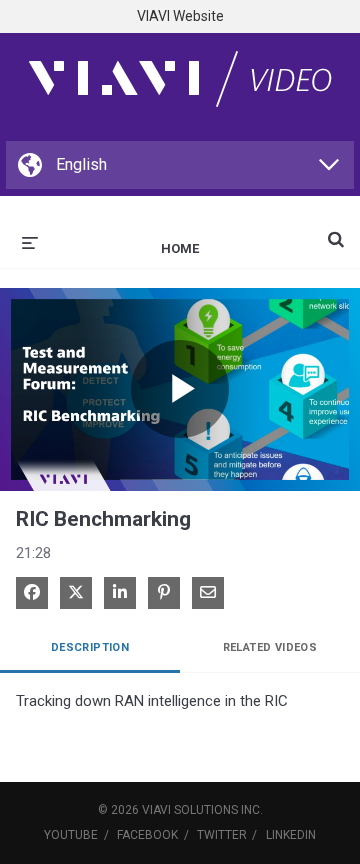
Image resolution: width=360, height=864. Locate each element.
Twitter (222, 835)
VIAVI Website (180, 16)
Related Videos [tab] (270, 647)
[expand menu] (30, 241)
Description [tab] (90, 647)
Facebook (147, 835)
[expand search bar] (336, 231)
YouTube (71, 835)
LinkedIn (291, 835)
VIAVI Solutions (190, 810)
